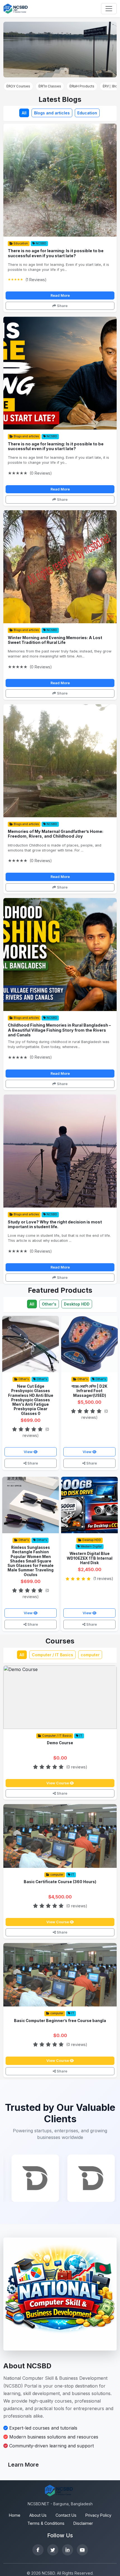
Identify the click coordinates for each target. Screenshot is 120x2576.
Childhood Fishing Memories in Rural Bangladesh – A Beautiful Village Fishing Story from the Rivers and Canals (59, 1030)
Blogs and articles (52, 113)
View (29, 1452)
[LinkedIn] (68, 2550)
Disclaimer (83, 2523)
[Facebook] (38, 2550)
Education (87, 113)
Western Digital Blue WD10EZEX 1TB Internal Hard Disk (90, 1558)
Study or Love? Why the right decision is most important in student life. (55, 1224)
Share (62, 306)
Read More (60, 295)
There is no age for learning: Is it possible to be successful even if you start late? (56, 253)
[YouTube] (82, 2550)
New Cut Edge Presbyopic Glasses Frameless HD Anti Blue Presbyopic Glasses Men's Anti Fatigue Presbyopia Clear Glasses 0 (31, 1400)
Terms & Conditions (46, 2523)
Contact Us (66, 2515)
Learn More (23, 2465)
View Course (58, 1783)
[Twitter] (53, 2550)
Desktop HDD (77, 1304)
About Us (38, 2515)
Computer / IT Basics (52, 1655)
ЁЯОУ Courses (18, 86)
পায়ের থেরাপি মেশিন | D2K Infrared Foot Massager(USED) (89, 1391)
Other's (49, 1304)
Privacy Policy (98, 2515)
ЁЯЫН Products (82, 86)
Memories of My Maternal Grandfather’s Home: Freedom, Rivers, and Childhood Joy (56, 834)
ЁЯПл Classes (50, 86)
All (24, 113)
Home (15, 2515)
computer (90, 1655)
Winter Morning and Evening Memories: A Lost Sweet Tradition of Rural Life (55, 640)
